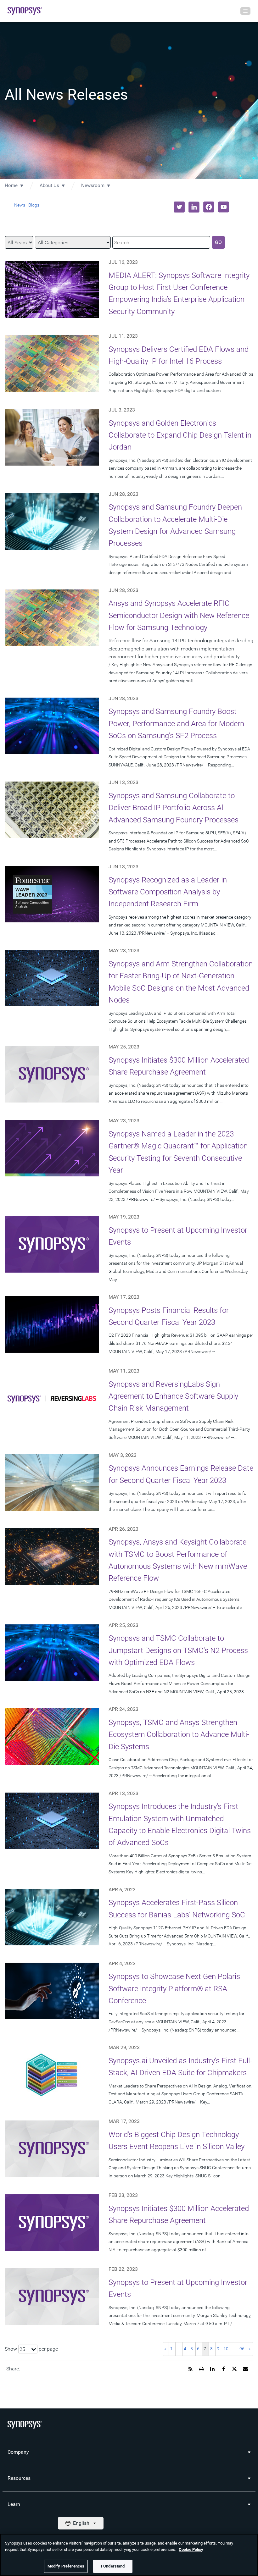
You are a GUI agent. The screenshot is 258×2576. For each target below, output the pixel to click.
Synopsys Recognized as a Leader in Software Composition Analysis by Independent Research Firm (168, 892)
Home (11, 185)
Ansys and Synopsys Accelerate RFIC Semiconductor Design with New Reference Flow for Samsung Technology (179, 615)
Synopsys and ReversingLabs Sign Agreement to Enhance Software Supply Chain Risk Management (173, 1396)
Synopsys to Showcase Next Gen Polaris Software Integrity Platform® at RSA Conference (174, 1989)
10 (226, 2349)
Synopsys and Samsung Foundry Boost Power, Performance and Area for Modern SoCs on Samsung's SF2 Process (176, 724)
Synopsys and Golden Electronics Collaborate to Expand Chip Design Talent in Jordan (180, 435)
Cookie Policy (191, 2549)
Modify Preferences (66, 2566)
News (20, 205)
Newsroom (93, 185)
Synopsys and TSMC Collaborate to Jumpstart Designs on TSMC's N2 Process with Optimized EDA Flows (178, 1650)
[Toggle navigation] (245, 11)
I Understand (113, 2566)
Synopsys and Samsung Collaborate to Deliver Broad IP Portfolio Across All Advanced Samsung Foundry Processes (174, 808)
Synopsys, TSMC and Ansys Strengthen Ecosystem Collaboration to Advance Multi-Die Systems (179, 1735)
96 (242, 2349)
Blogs (34, 205)
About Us (49, 185)
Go (218, 242)
